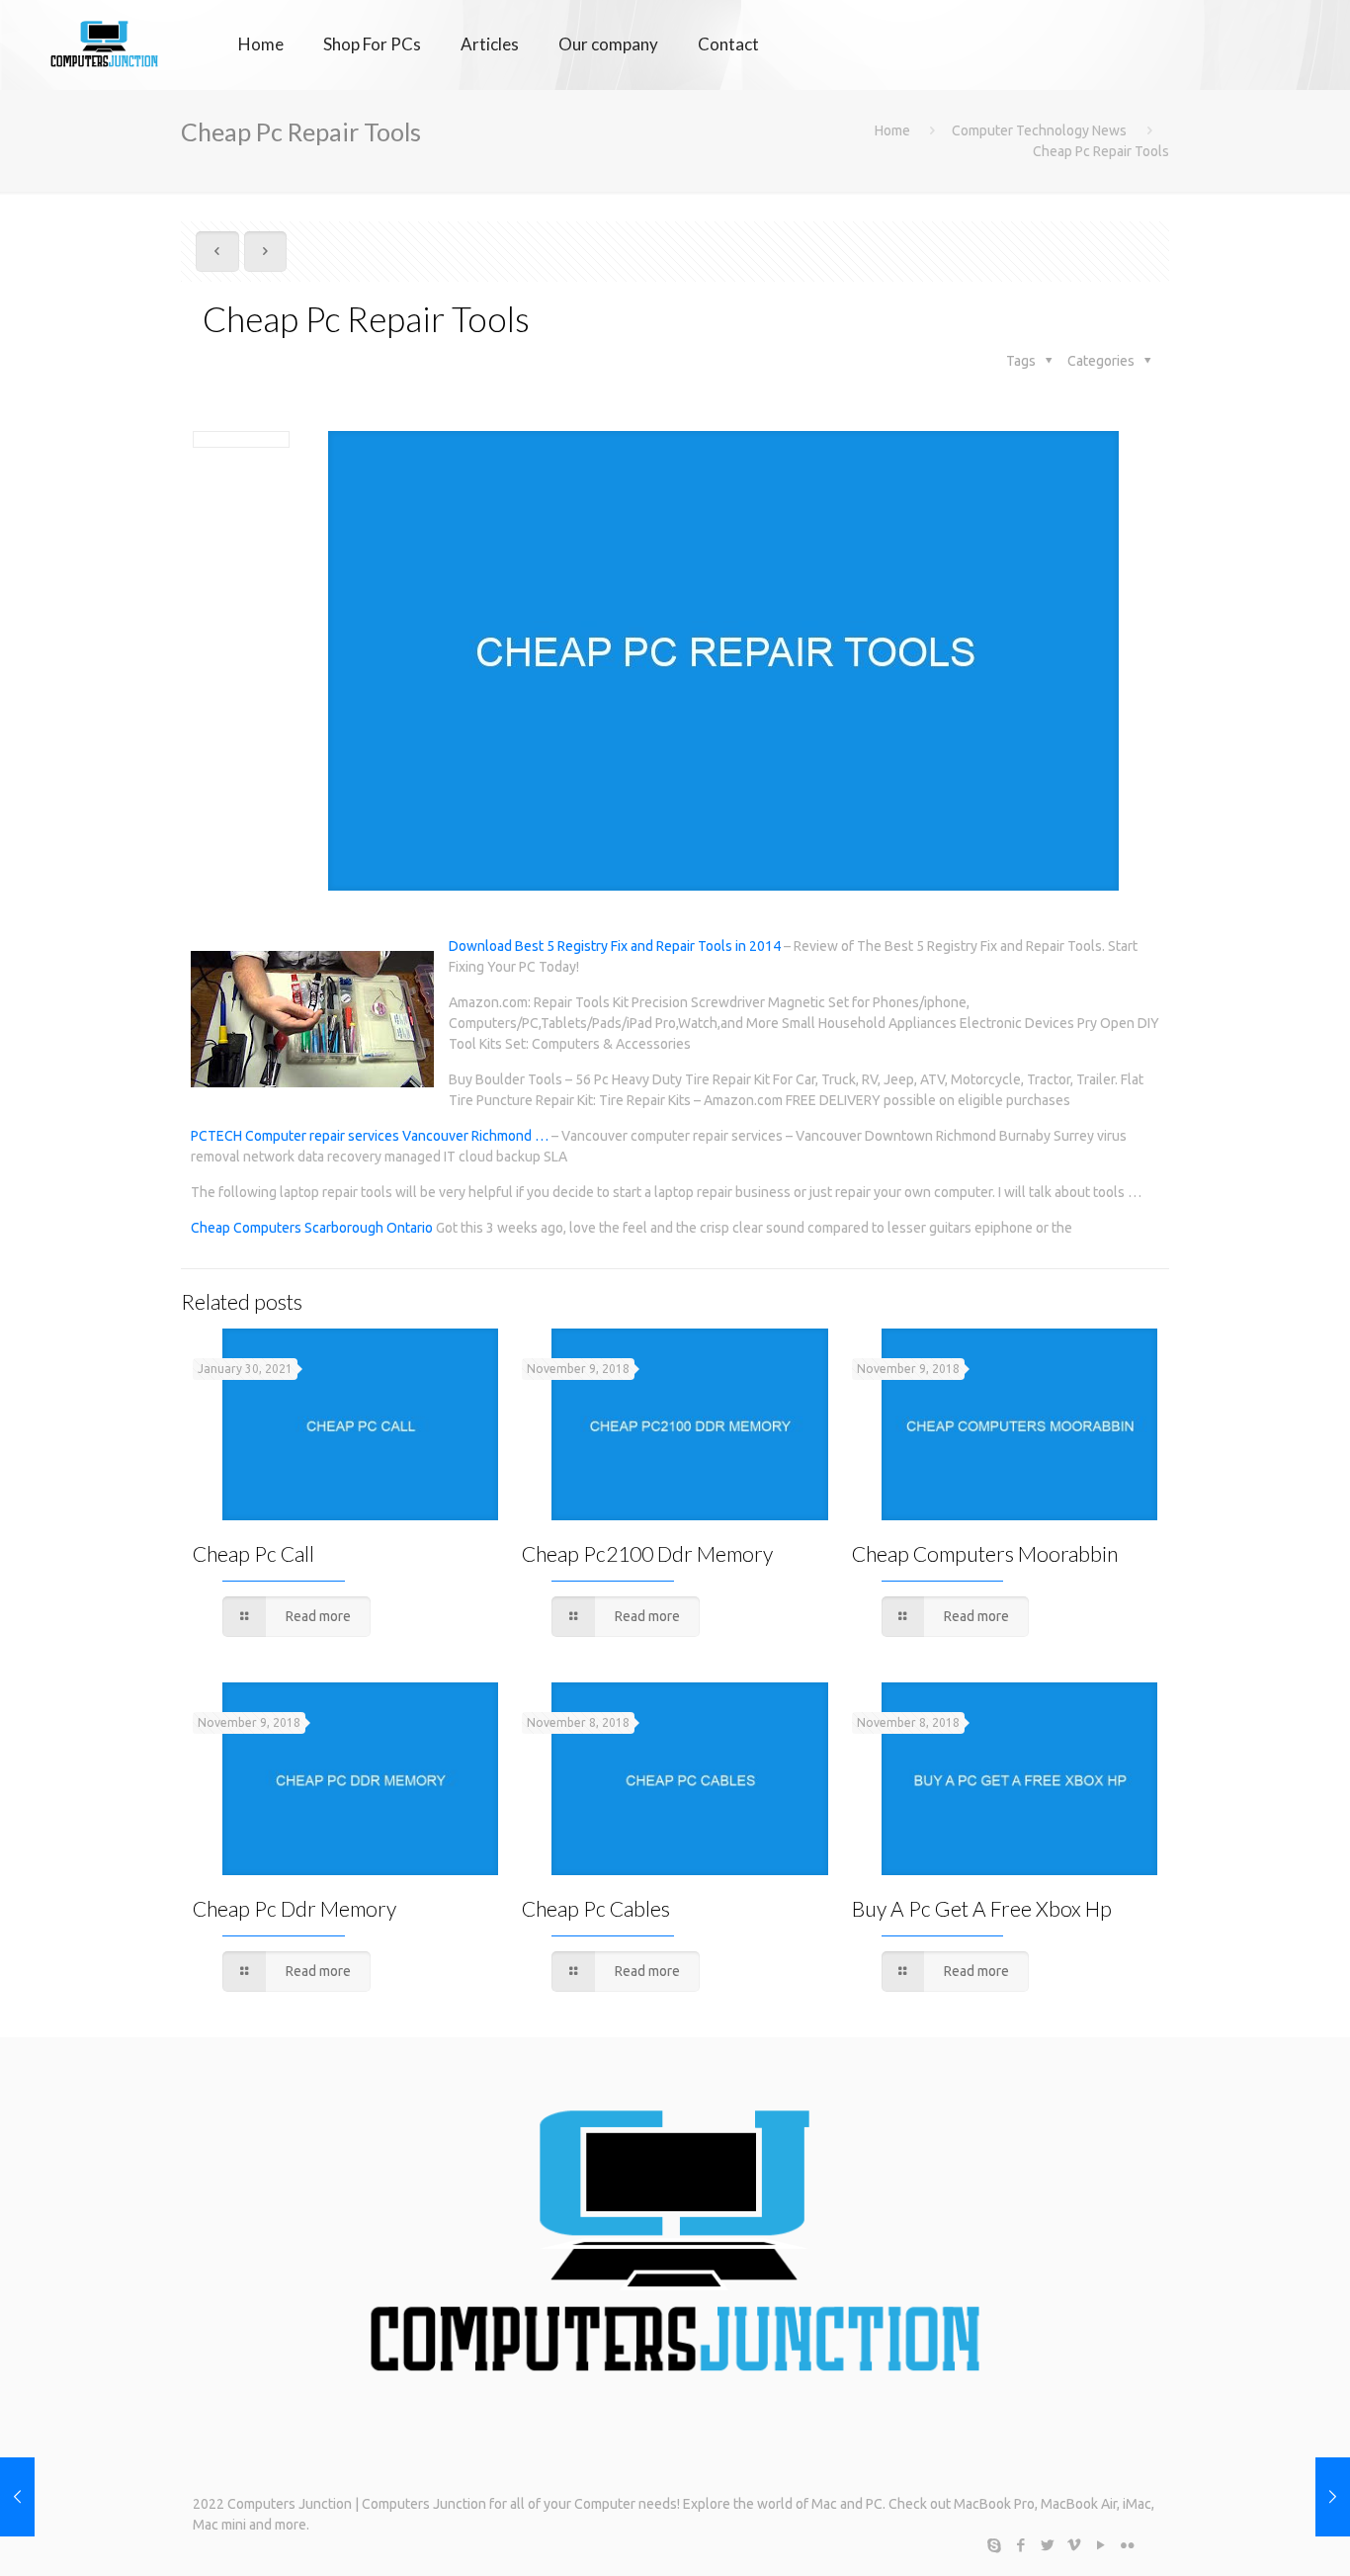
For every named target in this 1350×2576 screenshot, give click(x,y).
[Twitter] (1047, 2545)
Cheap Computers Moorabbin (985, 1553)
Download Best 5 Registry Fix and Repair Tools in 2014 (615, 946)
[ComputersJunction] (104, 44)
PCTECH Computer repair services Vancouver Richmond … (370, 1136)
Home (892, 130)
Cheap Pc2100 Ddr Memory (647, 1553)
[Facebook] (1020, 2545)
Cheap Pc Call (253, 1553)
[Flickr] (1127, 2545)
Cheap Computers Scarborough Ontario (312, 1228)
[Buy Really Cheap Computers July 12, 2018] (17, 2497)
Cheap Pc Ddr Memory (295, 1908)
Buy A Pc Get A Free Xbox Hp (982, 1908)
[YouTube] (1100, 2545)
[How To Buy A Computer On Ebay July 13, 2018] (1333, 2497)
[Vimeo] (1074, 2545)
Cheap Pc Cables (596, 1908)
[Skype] (994, 2545)
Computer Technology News (1039, 130)
